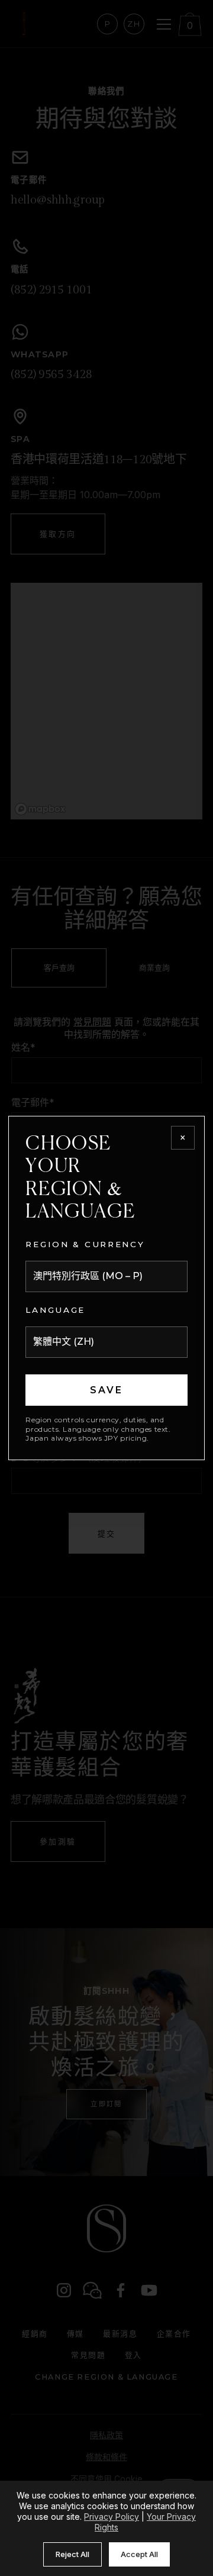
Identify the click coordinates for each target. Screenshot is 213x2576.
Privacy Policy (112, 2517)
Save (107, 1390)
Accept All (139, 2554)
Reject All (72, 2554)
